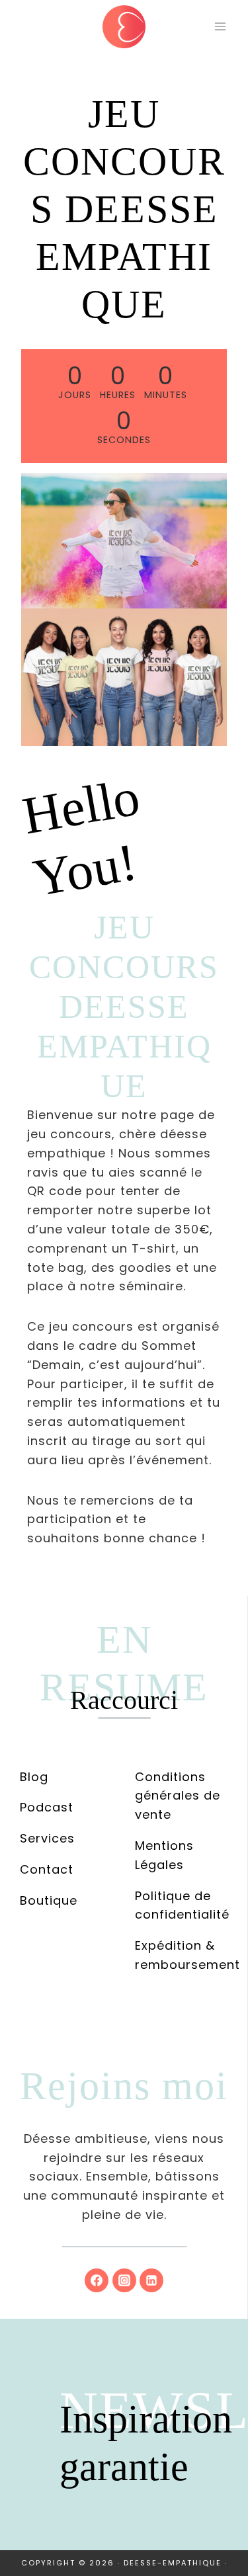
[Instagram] (124, 2280)
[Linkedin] (151, 2280)
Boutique (49, 1900)
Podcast (47, 1807)
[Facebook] (97, 2280)
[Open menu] (220, 26)
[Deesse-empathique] (124, 27)
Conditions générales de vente (178, 1796)
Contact (47, 1869)
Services (47, 1838)
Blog (34, 1777)
